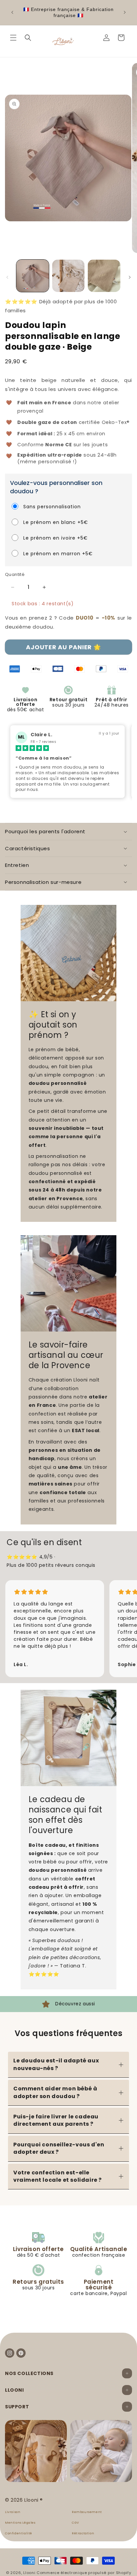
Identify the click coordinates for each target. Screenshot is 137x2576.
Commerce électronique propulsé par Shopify (84, 2573)
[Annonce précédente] (12, 12)
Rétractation (83, 2534)
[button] (13, 38)
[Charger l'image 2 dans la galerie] (68, 276)
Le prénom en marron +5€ (58, 554)
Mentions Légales (20, 2523)
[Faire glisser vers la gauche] (7, 277)
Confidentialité (19, 2534)
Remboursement (87, 2512)
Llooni (29, 2573)
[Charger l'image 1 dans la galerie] (33, 276)
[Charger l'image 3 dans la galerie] (104, 276)
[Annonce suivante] (125, 12)
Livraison (13, 2512)
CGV (75, 2523)
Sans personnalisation (52, 507)
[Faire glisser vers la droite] (130, 277)
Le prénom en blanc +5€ (56, 522)
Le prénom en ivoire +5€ (56, 538)
